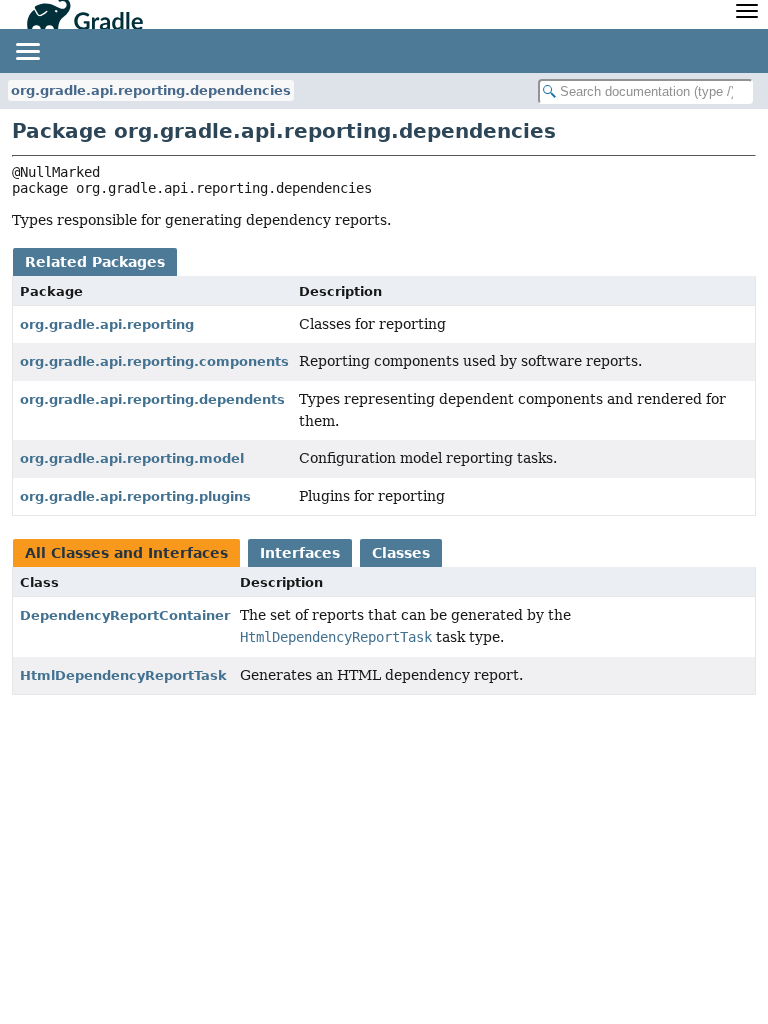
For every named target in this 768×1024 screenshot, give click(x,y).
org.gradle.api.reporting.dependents (152, 399)
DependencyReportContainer (125, 615)
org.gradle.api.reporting (107, 324)
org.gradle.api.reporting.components (154, 361)
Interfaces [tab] (300, 553)
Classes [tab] (401, 553)
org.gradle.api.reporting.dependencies (151, 90)
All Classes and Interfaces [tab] (126, 553)
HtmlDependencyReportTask (123, 675)
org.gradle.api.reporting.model (132, 458)
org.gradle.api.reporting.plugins (135, 496)
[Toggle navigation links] (27, 51)
